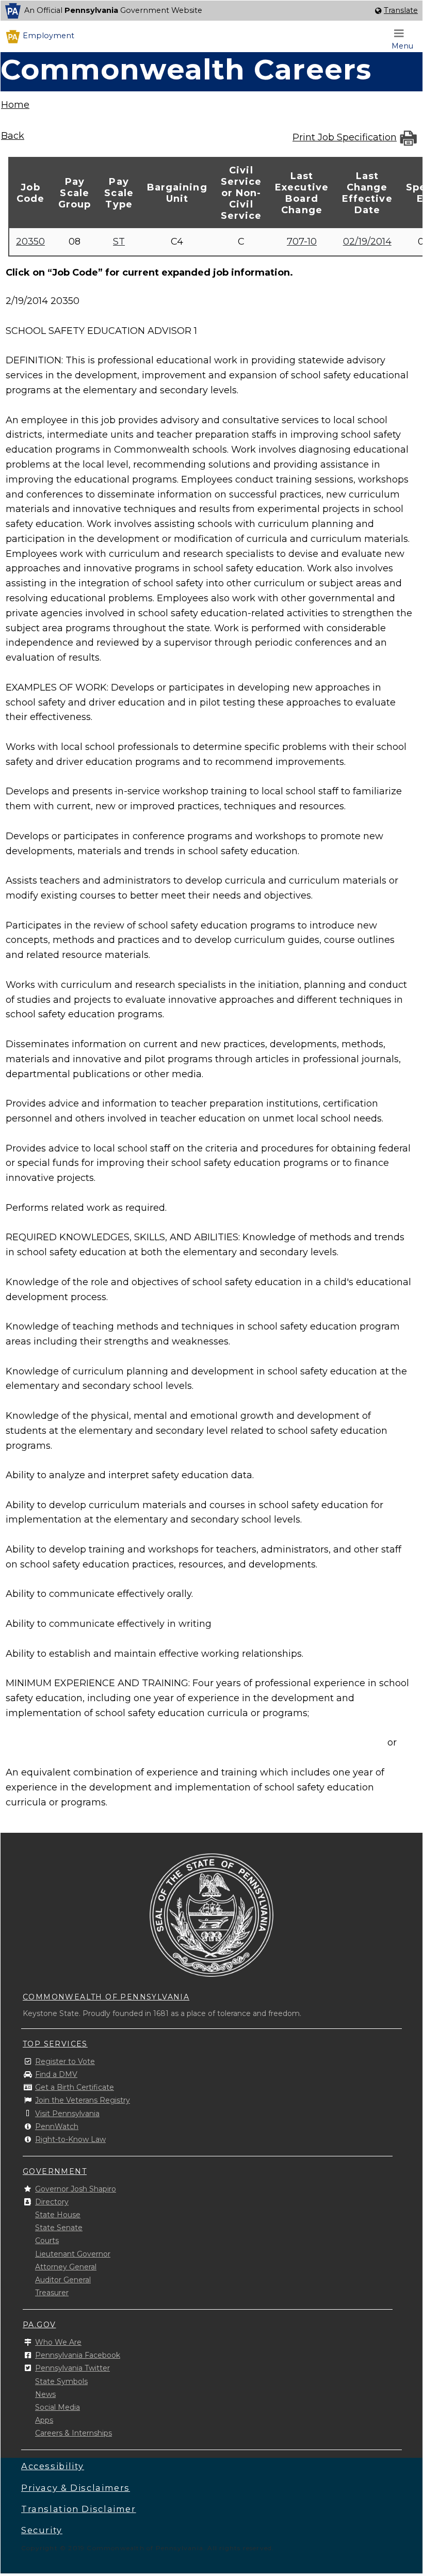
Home (15, 105)
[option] (211, 11)
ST (119, 242)
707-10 (302, 242)
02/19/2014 (367, 242)
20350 (30, 242)
